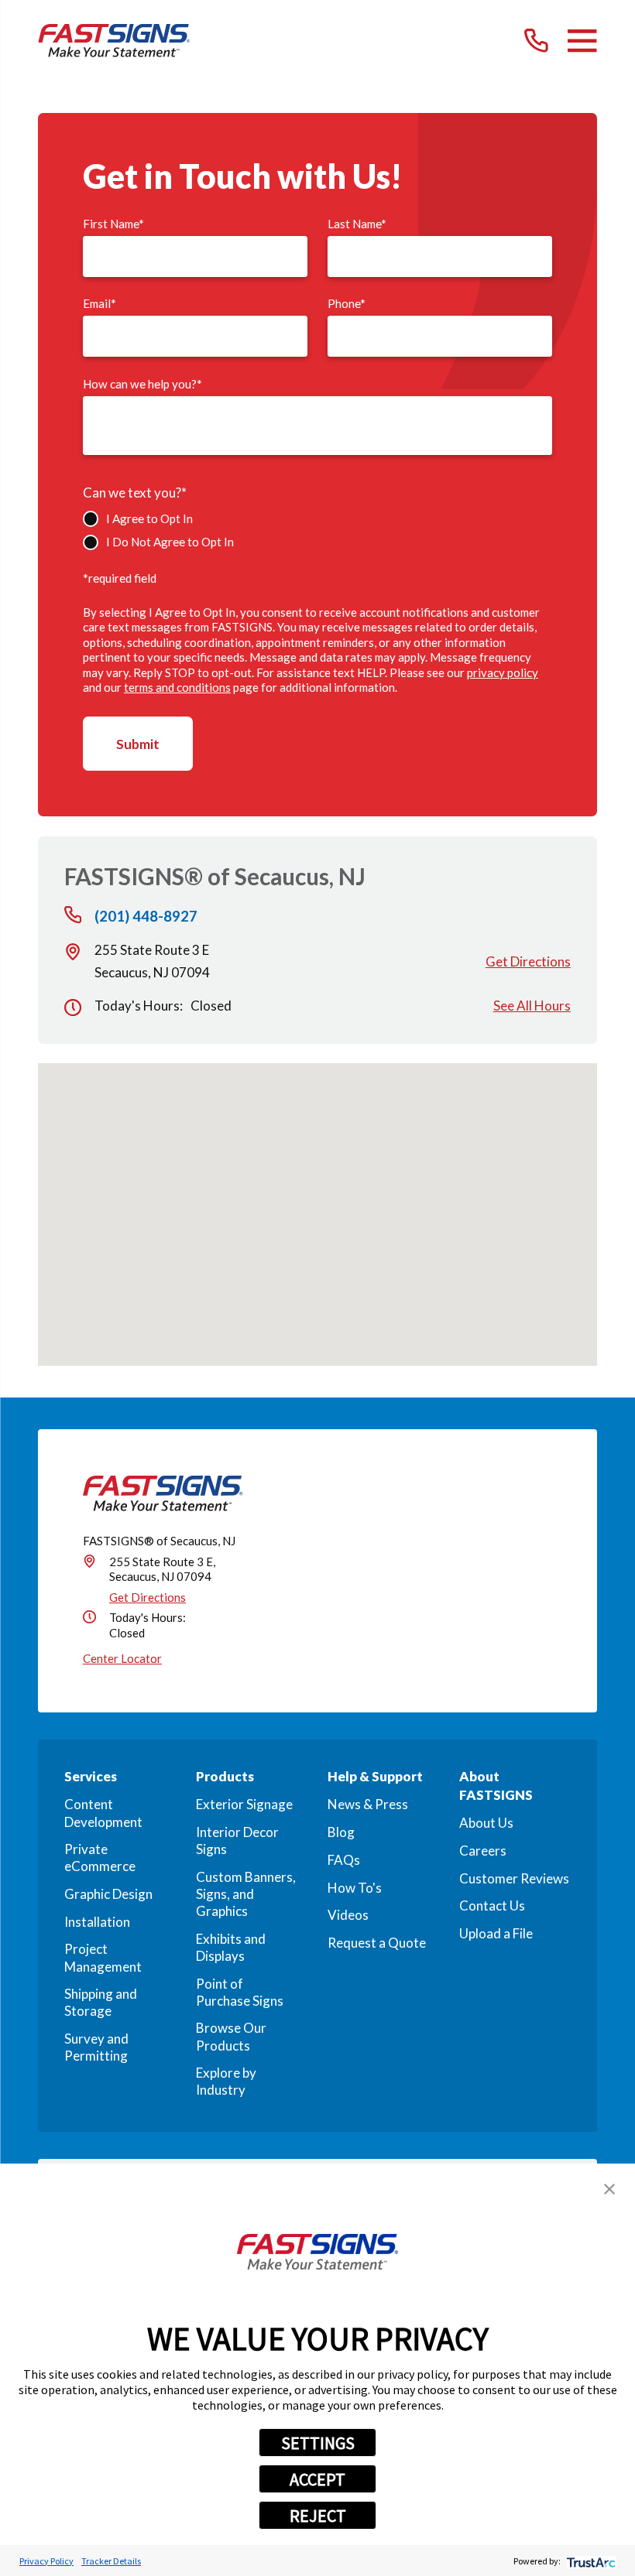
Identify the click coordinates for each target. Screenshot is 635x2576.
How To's (355, 1888)
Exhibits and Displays (231, 1947)
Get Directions (528, 961)
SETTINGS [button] (318, 2443)
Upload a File (496, 1933)
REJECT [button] (318, 2516)
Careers (483, 1851)
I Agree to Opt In (149, 518)
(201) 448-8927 (146, 917)
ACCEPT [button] (317, 2479)
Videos (348, 1915)
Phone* (347, 303)
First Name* (113, 224)
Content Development (103, 1813)
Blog (341, 1832)
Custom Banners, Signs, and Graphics (246, 1894)
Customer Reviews (514, 1878)
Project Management (103, 1957)
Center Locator (122, 1658)
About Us (486, 1823)
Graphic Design (108, 1894)
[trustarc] (590, 2561)
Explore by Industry (226, 2081)
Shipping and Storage (101, 2002)
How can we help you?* (142, 384)
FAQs (344, 1860)
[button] (609, 2189)
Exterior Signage (244, 1804)
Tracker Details (111, 2561)
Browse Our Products (231, 2036)
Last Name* (357, 224)
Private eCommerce (100, 1858)
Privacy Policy (46, 2561)
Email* (100, 303)
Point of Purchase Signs (240, 1992)
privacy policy (503, 672)
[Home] (114, 41)
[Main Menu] (582, 41)
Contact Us (492, 1905)
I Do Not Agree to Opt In (170, 542)
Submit (138, 744)
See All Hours (532, 1006)
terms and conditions (177, 687)
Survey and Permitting (96, 2047)
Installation (97, 1922)
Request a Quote (377, 1943)
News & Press (368, 1804)
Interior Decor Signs (237, 1840)
